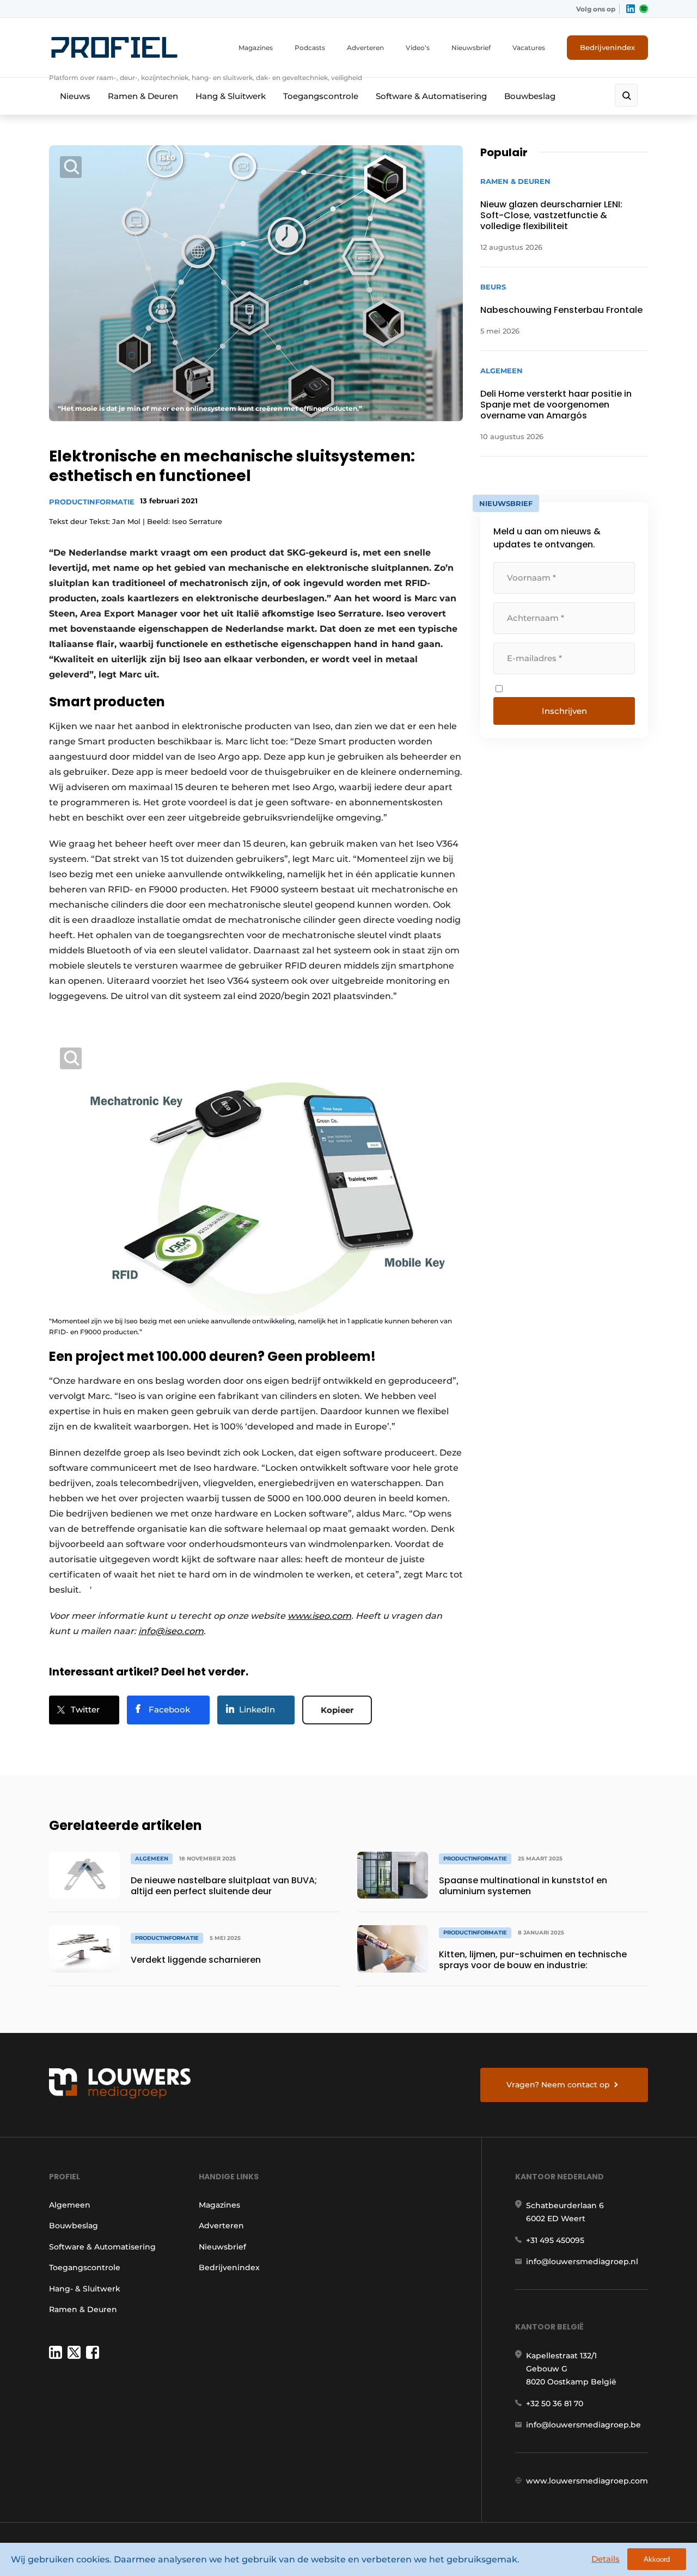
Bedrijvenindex (607, 47)
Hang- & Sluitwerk (85, 2289)
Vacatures (529, 48)
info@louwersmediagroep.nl (582, 2261)
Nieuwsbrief (471, 48)
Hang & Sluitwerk (231, 96)
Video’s (418, 48)
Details (606, 2559)
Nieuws (75, 96)
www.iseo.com (319, 1616)
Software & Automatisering (431, 96)
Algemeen (70, 2205)
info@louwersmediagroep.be (583, 2425)
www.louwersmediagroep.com (587, 2481)
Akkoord (657, 2559)
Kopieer (337, 1710)
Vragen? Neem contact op (558, 2085)
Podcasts (310, 48)
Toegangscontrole (321, 96)
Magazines (256, 48)
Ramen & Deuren (143, 96)
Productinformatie (92, 502)
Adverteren (365, 48)
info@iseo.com (171, 1631)
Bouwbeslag (530, 96)
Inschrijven (564, 711)
